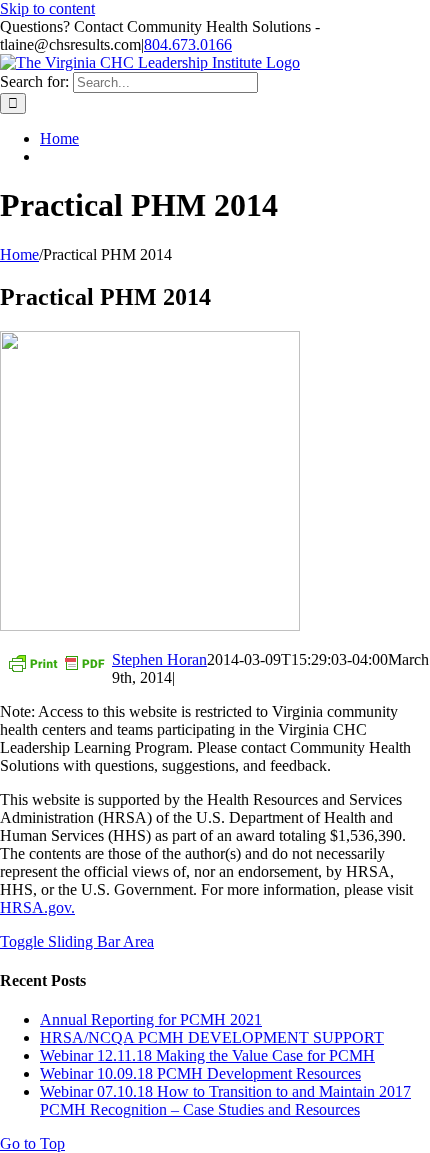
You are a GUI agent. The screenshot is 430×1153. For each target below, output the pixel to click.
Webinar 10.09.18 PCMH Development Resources (200, 1073)
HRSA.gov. (37, 907)
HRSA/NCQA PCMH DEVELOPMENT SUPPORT (212, 1037)
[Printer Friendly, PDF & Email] (56, 661)
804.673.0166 (188, 44)
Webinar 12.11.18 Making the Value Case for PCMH (207, 1055)
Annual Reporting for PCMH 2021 (151, 1019)
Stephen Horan (159, 659)
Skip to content (47, 8)
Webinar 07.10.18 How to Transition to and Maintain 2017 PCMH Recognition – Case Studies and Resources (225, 1100)
